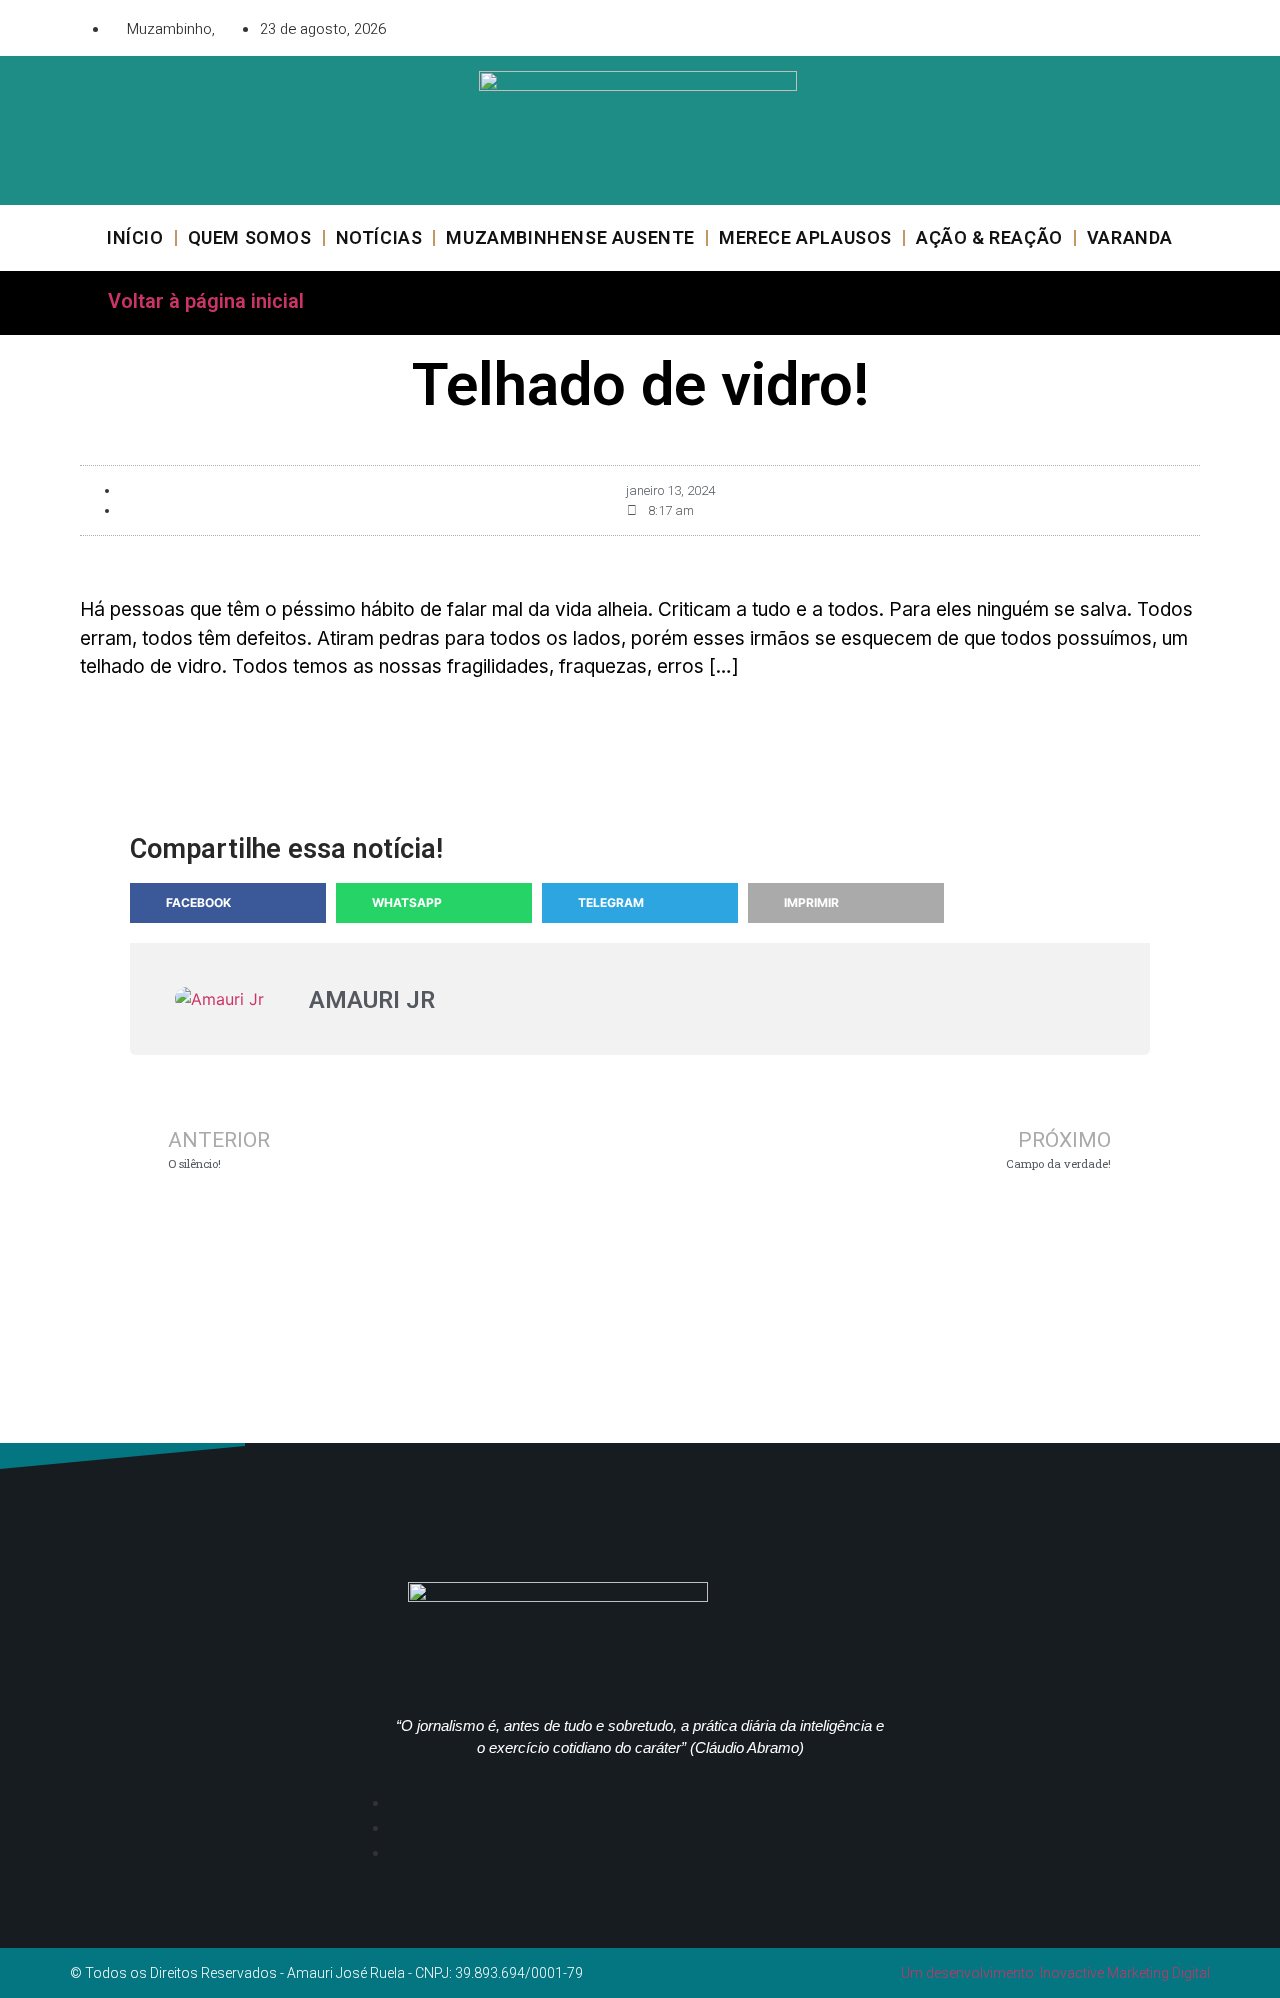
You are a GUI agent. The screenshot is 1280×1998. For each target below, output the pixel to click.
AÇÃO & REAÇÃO (989, 237)
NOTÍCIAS (379, 237)
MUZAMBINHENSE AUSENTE (570, 237)
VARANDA (1130, 237)
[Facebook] (1075, 25)
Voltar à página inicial (206, 301)
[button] (228, 903)
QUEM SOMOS (250, 237)
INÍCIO (135, 237)
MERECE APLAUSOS (805, 237)
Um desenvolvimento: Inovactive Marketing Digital (1055, 1973)
